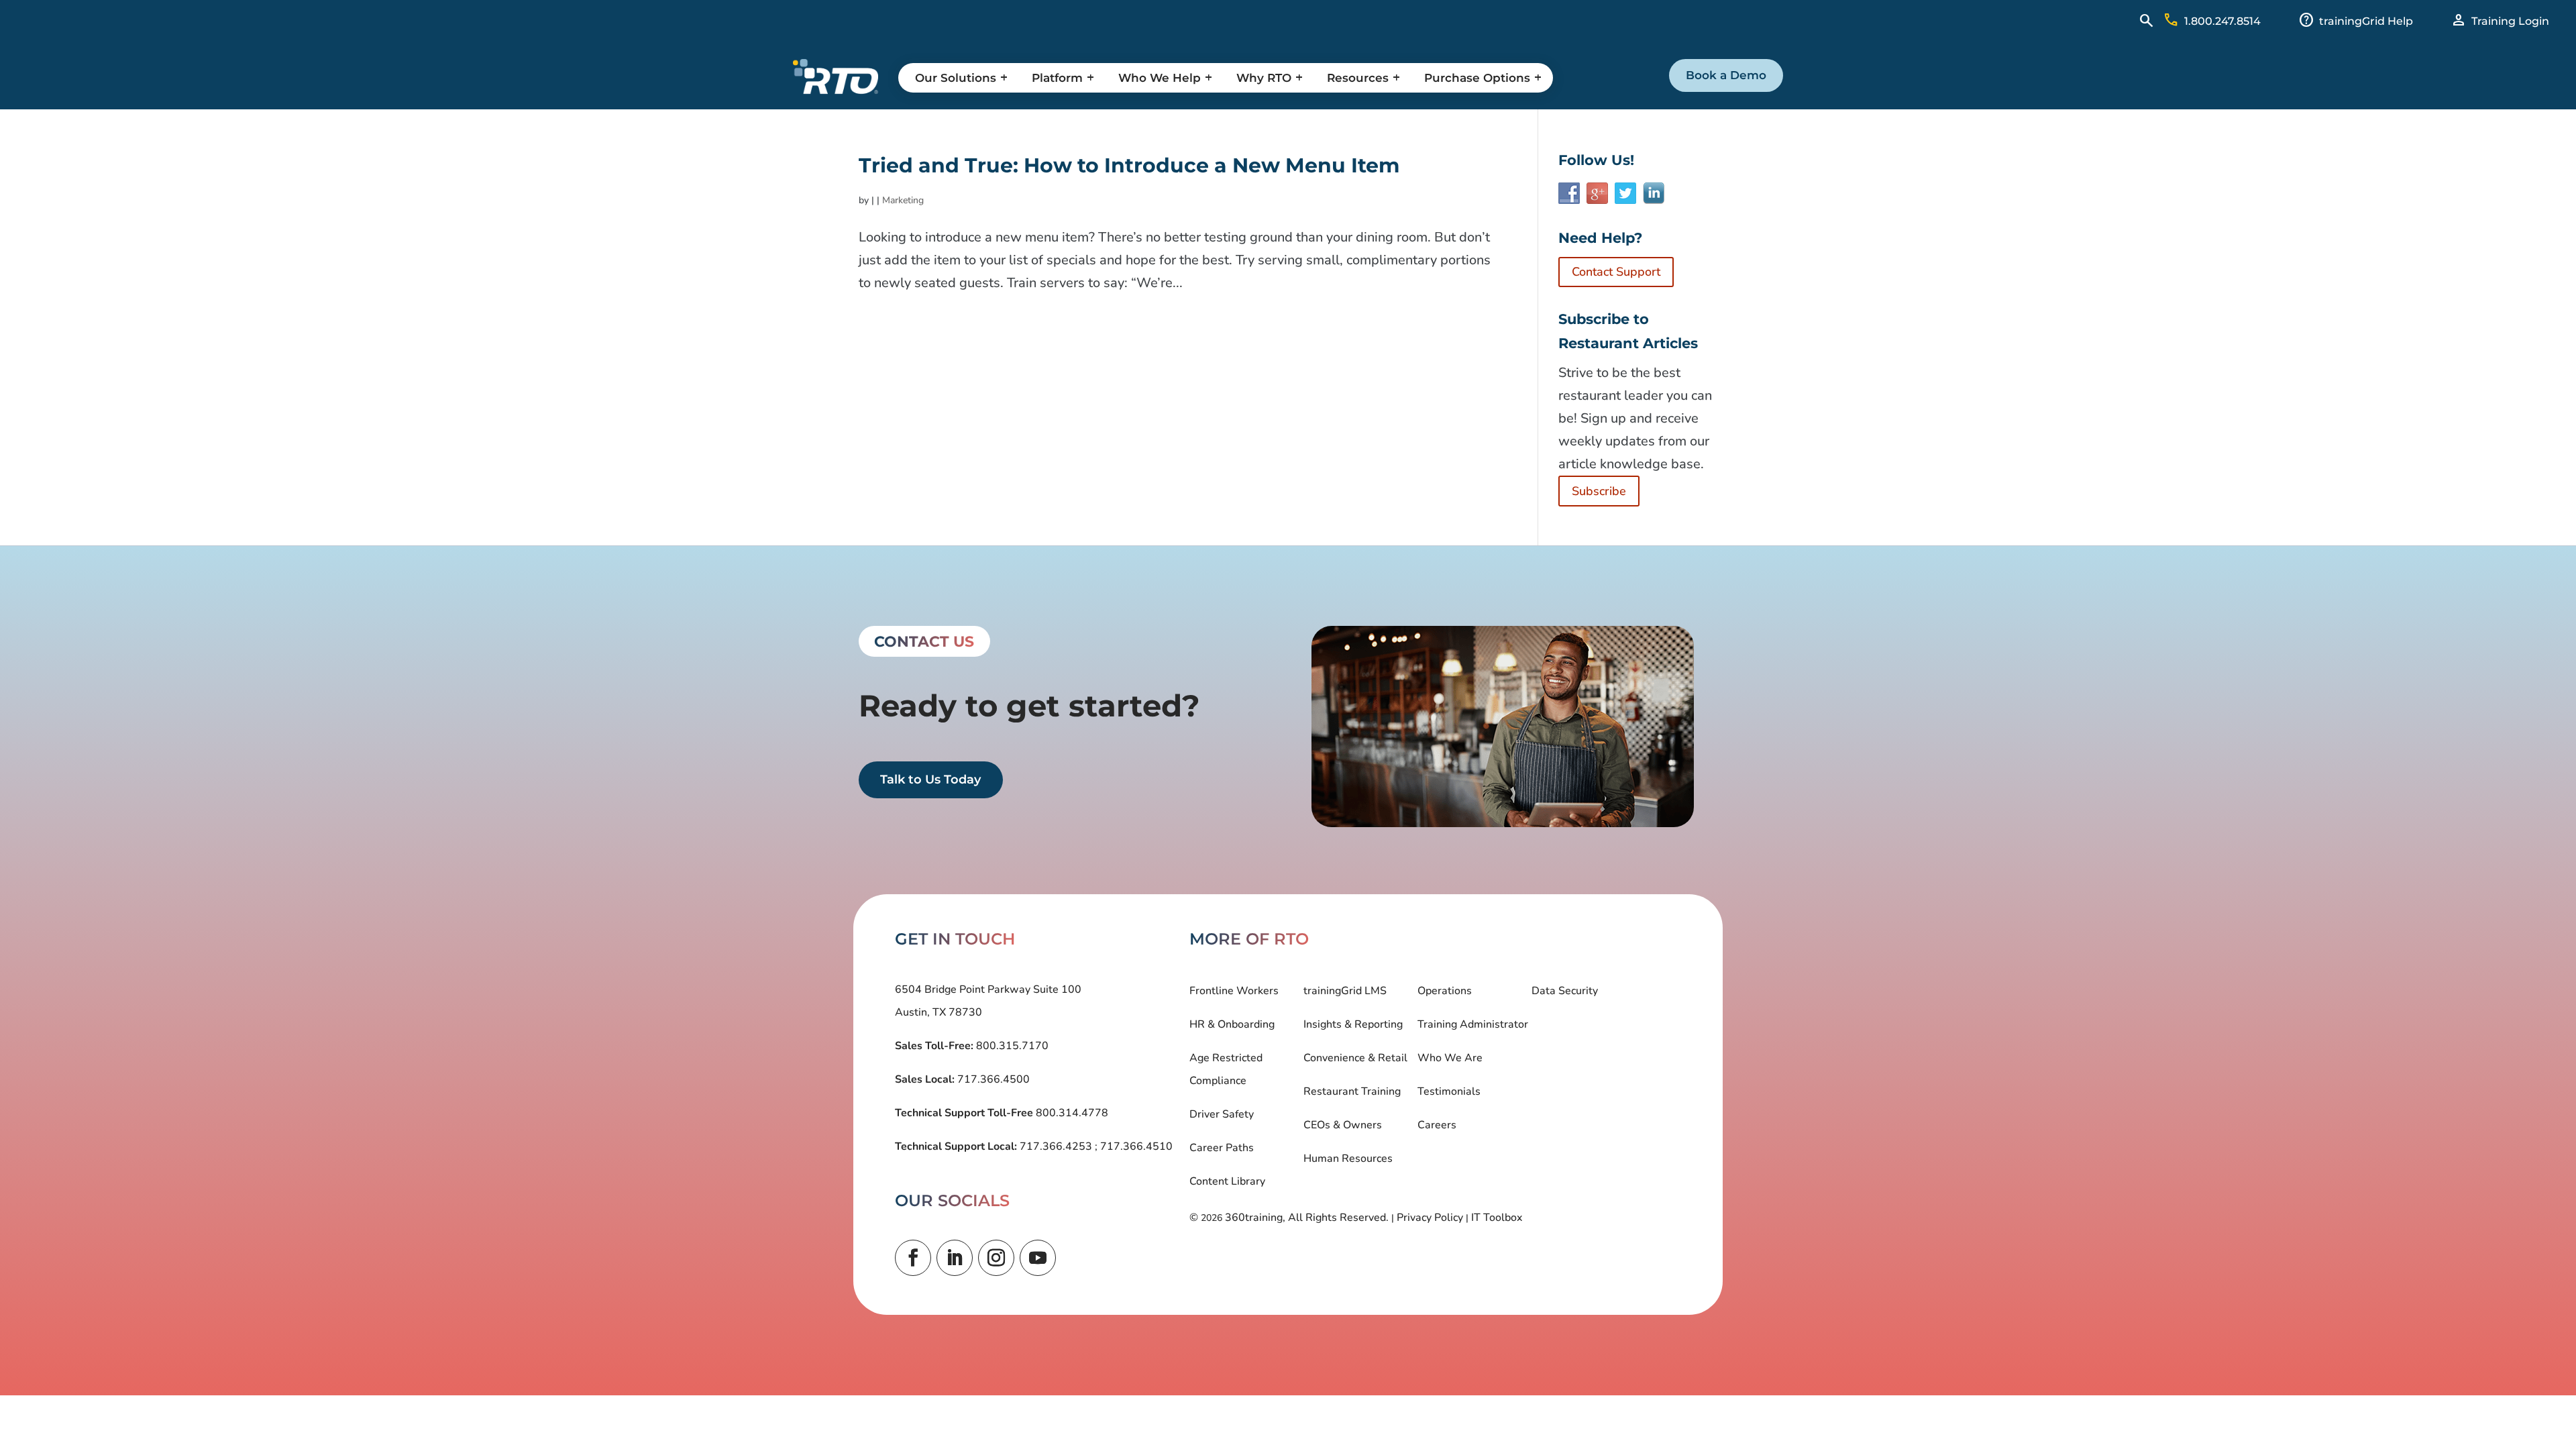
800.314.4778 (1071, 1113)
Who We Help (1160, 78)
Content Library (1227, 1181)
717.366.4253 (1056, 1146)
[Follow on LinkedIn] (955, 1258)
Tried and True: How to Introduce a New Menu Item (1129, 165)
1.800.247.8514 (2222, 21)
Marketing (903, 200)
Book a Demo (1726, 75)
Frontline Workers (1234, 991)
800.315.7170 (1011, 1046)
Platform (1057, 78)
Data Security (1565, 991)
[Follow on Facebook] (913, 1258)
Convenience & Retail (1355, 1058)
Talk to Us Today (930, 780)
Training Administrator (1473, 1024)
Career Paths (1222, 1148)
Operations (1445, 991)
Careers (1437, 1125)
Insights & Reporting (1353, 1024)
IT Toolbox (1497, 1218)
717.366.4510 (1135, 1146)
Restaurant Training (1352, 1091)
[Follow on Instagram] (996, 1258)
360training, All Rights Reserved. (1307, 1218)
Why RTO (1264, 78)
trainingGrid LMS (1345, 991)
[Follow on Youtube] (1038, 1258)
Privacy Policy (1430, 1218)
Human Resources (1348, 1159)
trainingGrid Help (2366, 21)
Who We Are (1450, 1058)
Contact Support (1616, 272)
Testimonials (1449, 1091)
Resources (1358, 78)
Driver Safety (1222, 1114)
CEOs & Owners (1343, 1125)
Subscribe (1599, 491)
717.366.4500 (992, 1079)
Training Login (2510, 21)
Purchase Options (1477, 78)
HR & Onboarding (1232, 1024)
